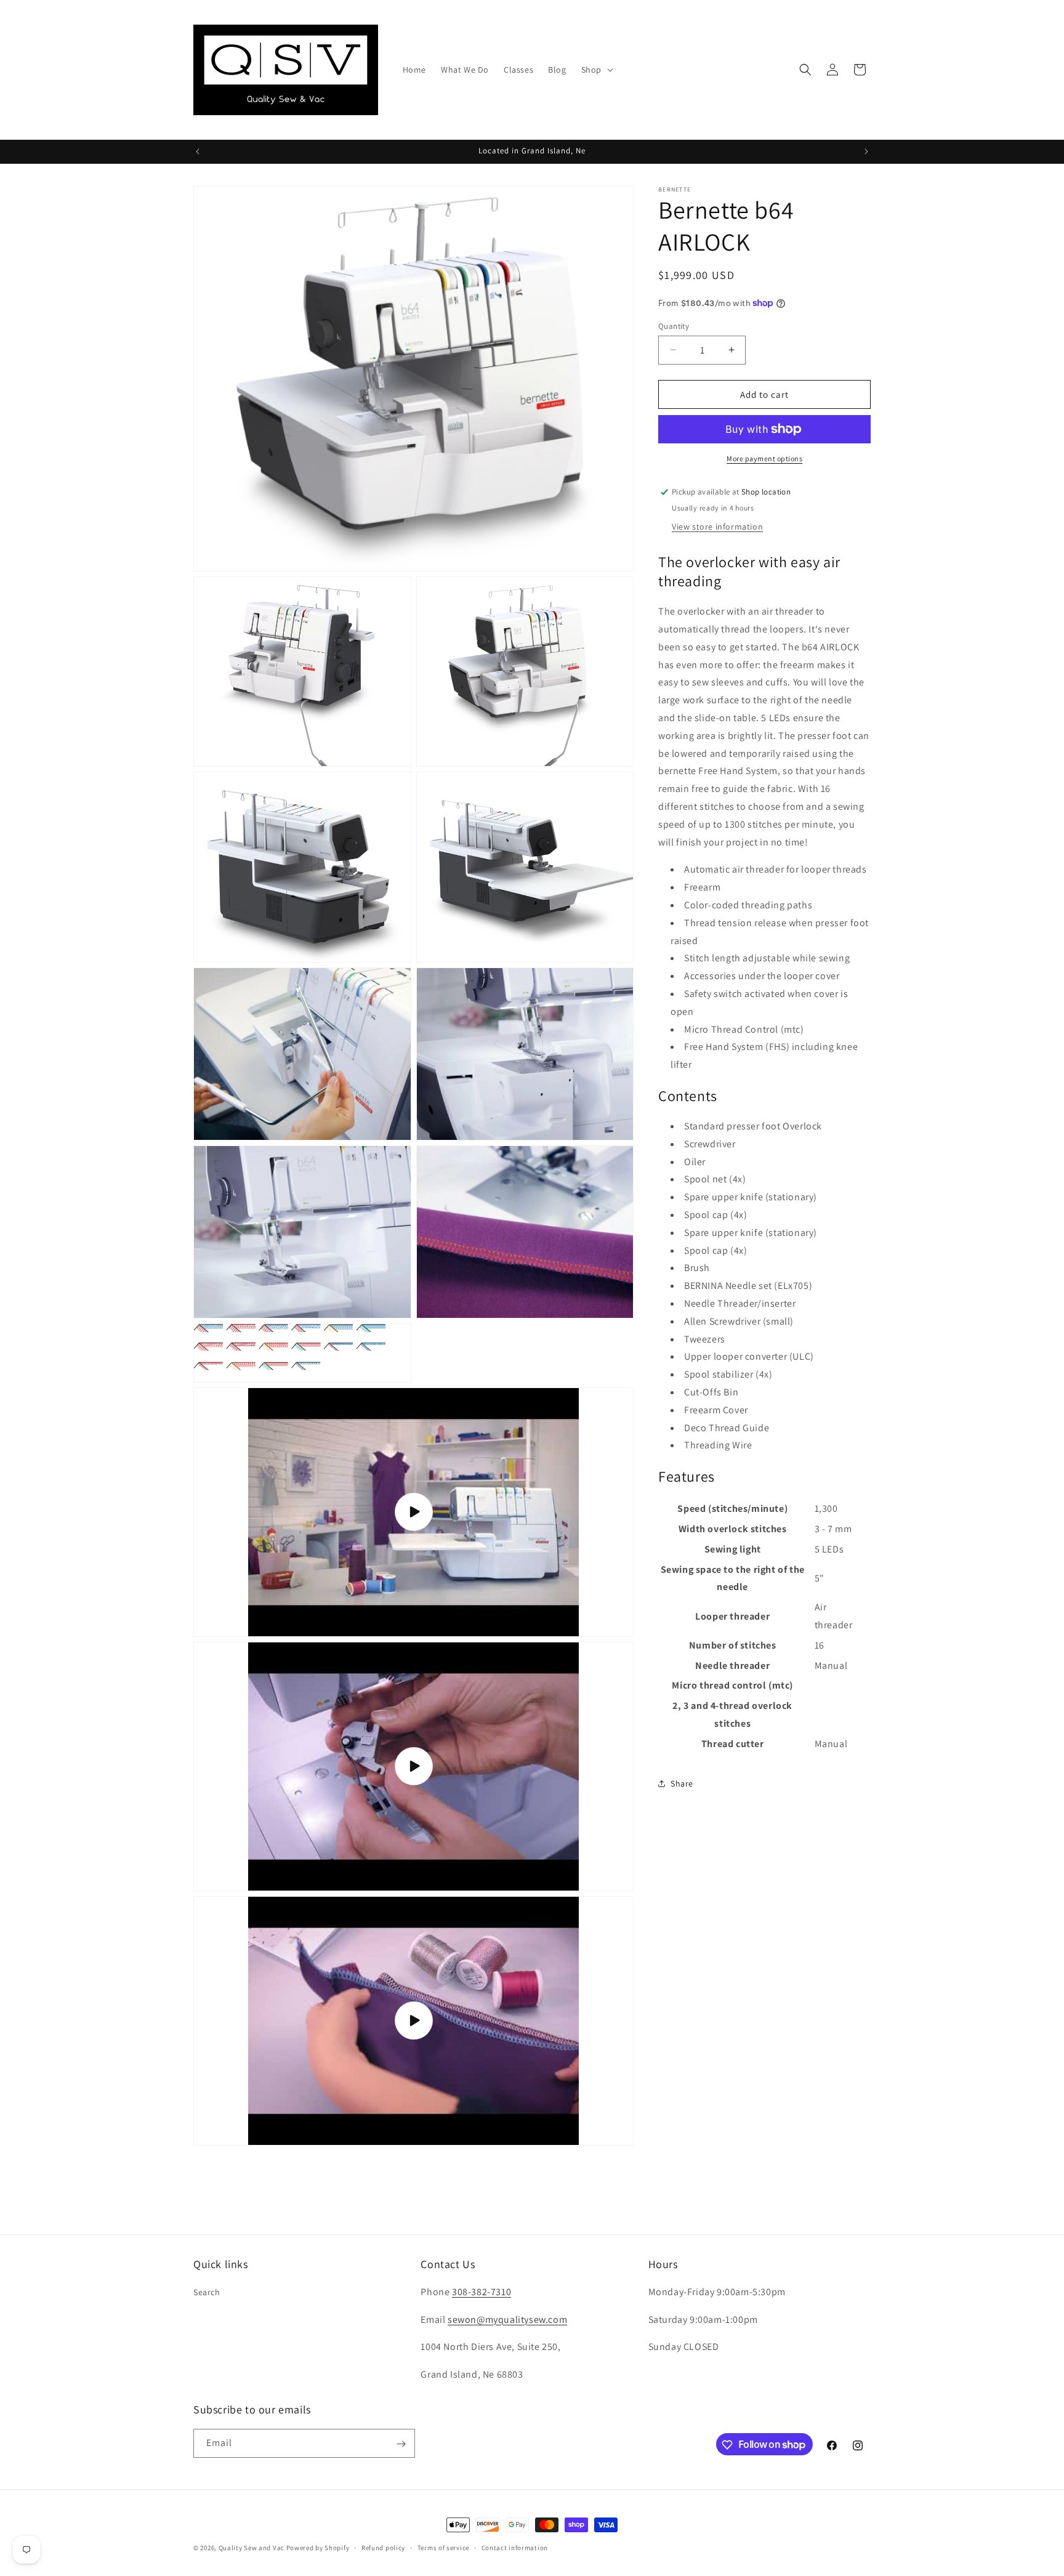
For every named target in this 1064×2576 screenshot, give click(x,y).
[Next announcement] (866, 151)
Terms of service (443, 2547)
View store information (717, 527)
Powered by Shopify (318, 2548)
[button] (596, 70)
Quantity (674, 325)
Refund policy (383, 2547)
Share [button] (682, 1783)
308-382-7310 (482, 2292)
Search (207, 2292)
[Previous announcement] (198, 151)
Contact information (515, 2547)
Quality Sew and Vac (252, 2548)
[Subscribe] (401, 2444)
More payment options (764, 458)
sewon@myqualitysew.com (507, 2320)
